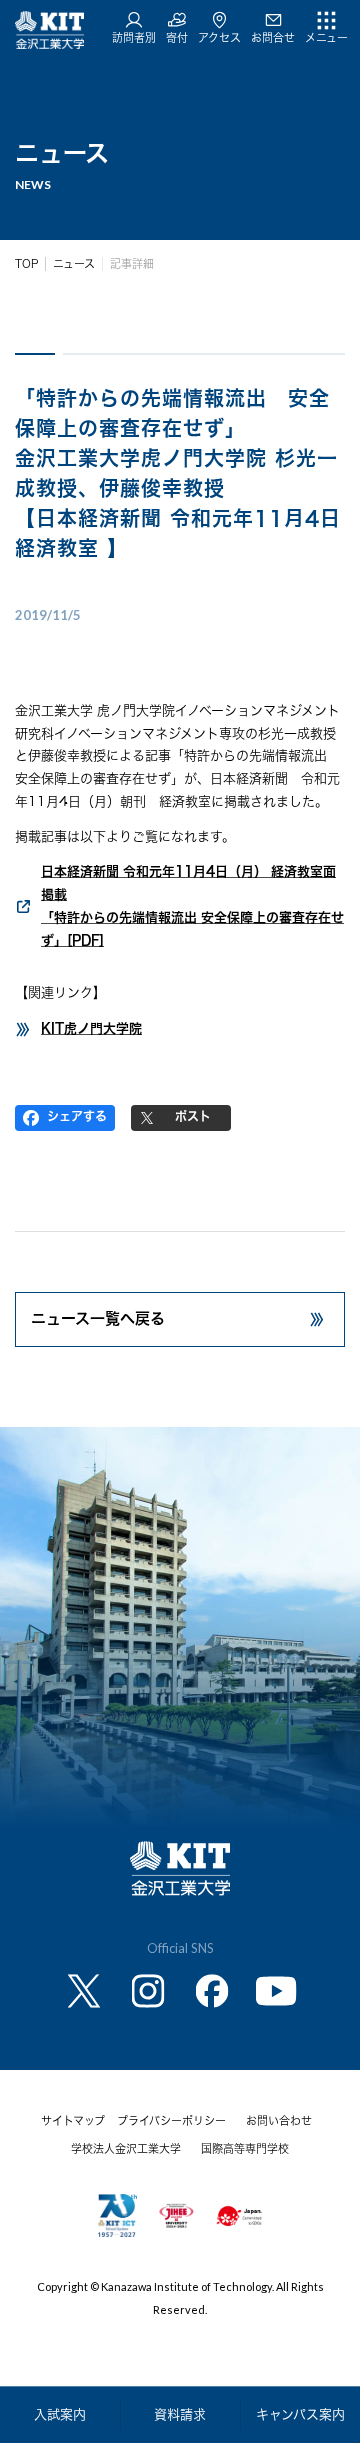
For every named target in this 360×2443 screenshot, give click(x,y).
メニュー (326, 37)
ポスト (193, 1116)
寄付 (177, 37)
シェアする (77, 1116)
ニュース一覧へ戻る (98, 1318)
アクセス (219, 37)
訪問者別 (134, 37)
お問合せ (273, 37)
